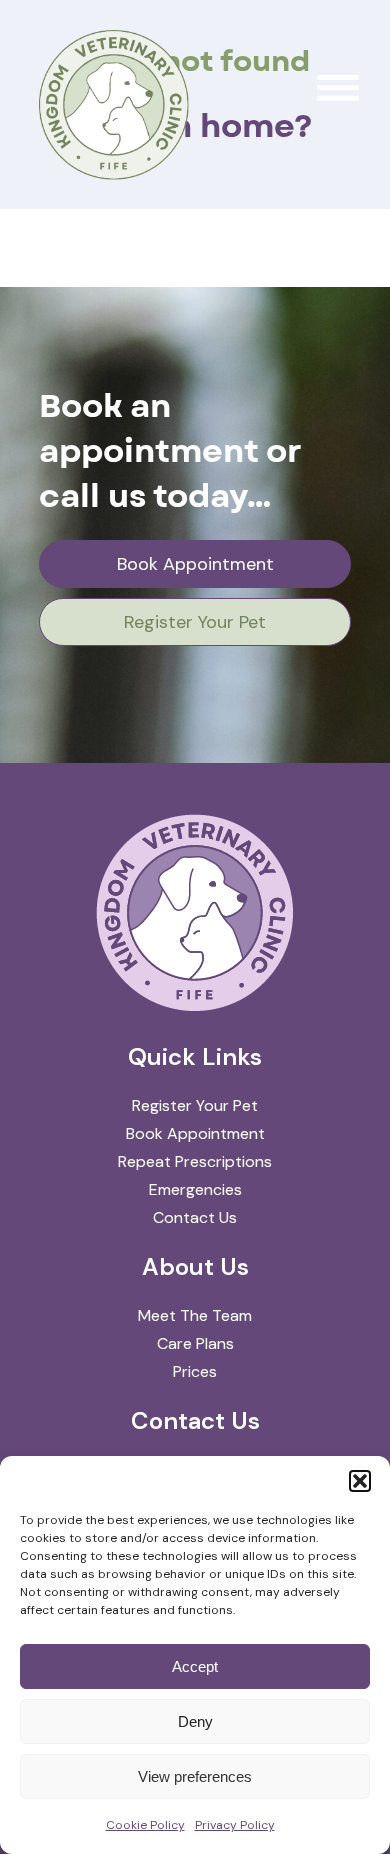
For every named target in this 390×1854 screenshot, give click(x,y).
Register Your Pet (195, 622)
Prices (195, 1371)
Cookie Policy (145, 1825)
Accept (195, 1666)
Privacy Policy (235, 1825)
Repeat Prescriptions (195, 1161)
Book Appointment (195, 564)
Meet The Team (195, 1315)
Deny (195, 1721)
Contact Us (195, 1217)
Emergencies (195, 1189)
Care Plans (195, 1343)
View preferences (195, 1776)
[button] (360, 1481)
